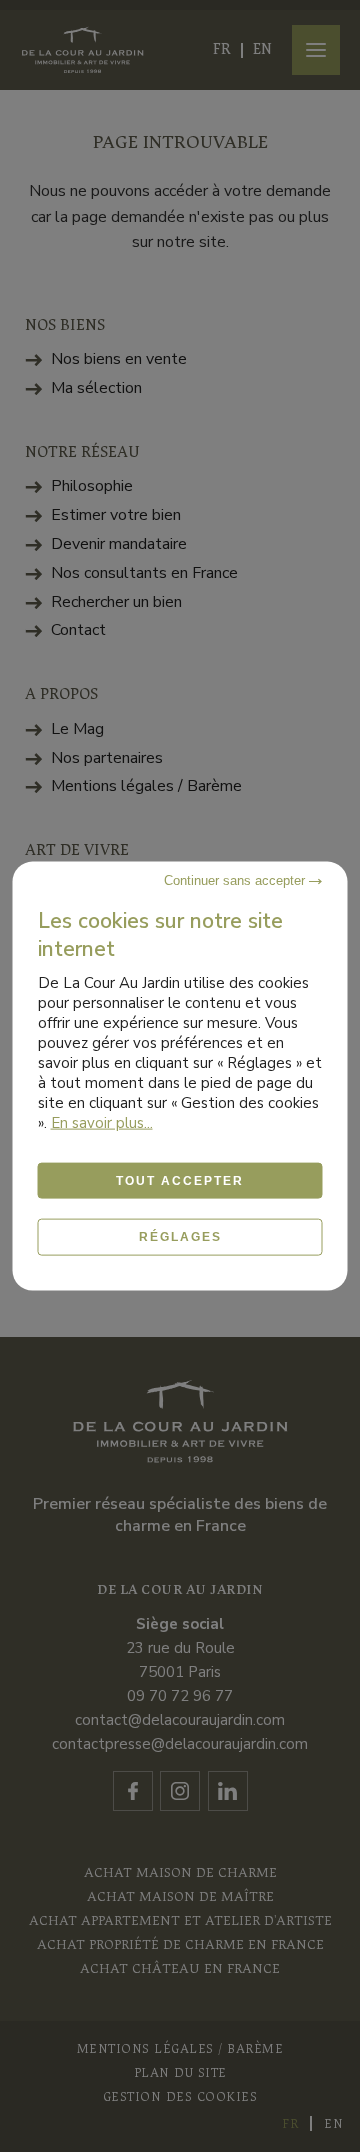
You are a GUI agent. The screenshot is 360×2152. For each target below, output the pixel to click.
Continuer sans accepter (236, 880)
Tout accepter (180, 1181)
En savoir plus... (102, 1123)
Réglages (180, 1237)
